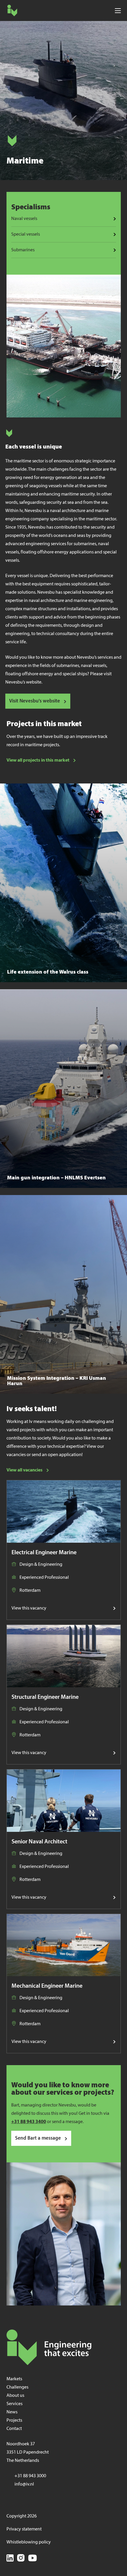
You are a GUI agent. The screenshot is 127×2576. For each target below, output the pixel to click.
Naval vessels (24, 219)
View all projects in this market (38, 760)
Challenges (17, 2387)
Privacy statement (24, 2529)
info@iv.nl (24, 2484)
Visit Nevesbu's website (35, 701)
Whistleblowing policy (29, 2542)
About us (15, 2396)
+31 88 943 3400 (29, 2122)
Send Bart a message (38, 2138)
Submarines (23, 250)
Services (14, 2404)
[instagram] (21, 2559)
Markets (14, 2379)
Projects (14, 2420)
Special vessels (26, 234)
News (12, 2412)
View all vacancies (25, 1470)
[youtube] (32, 2559)
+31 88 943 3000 (30, 2476)
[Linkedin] (10, 2559)
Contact (14, 2429)
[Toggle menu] (118, 10)
